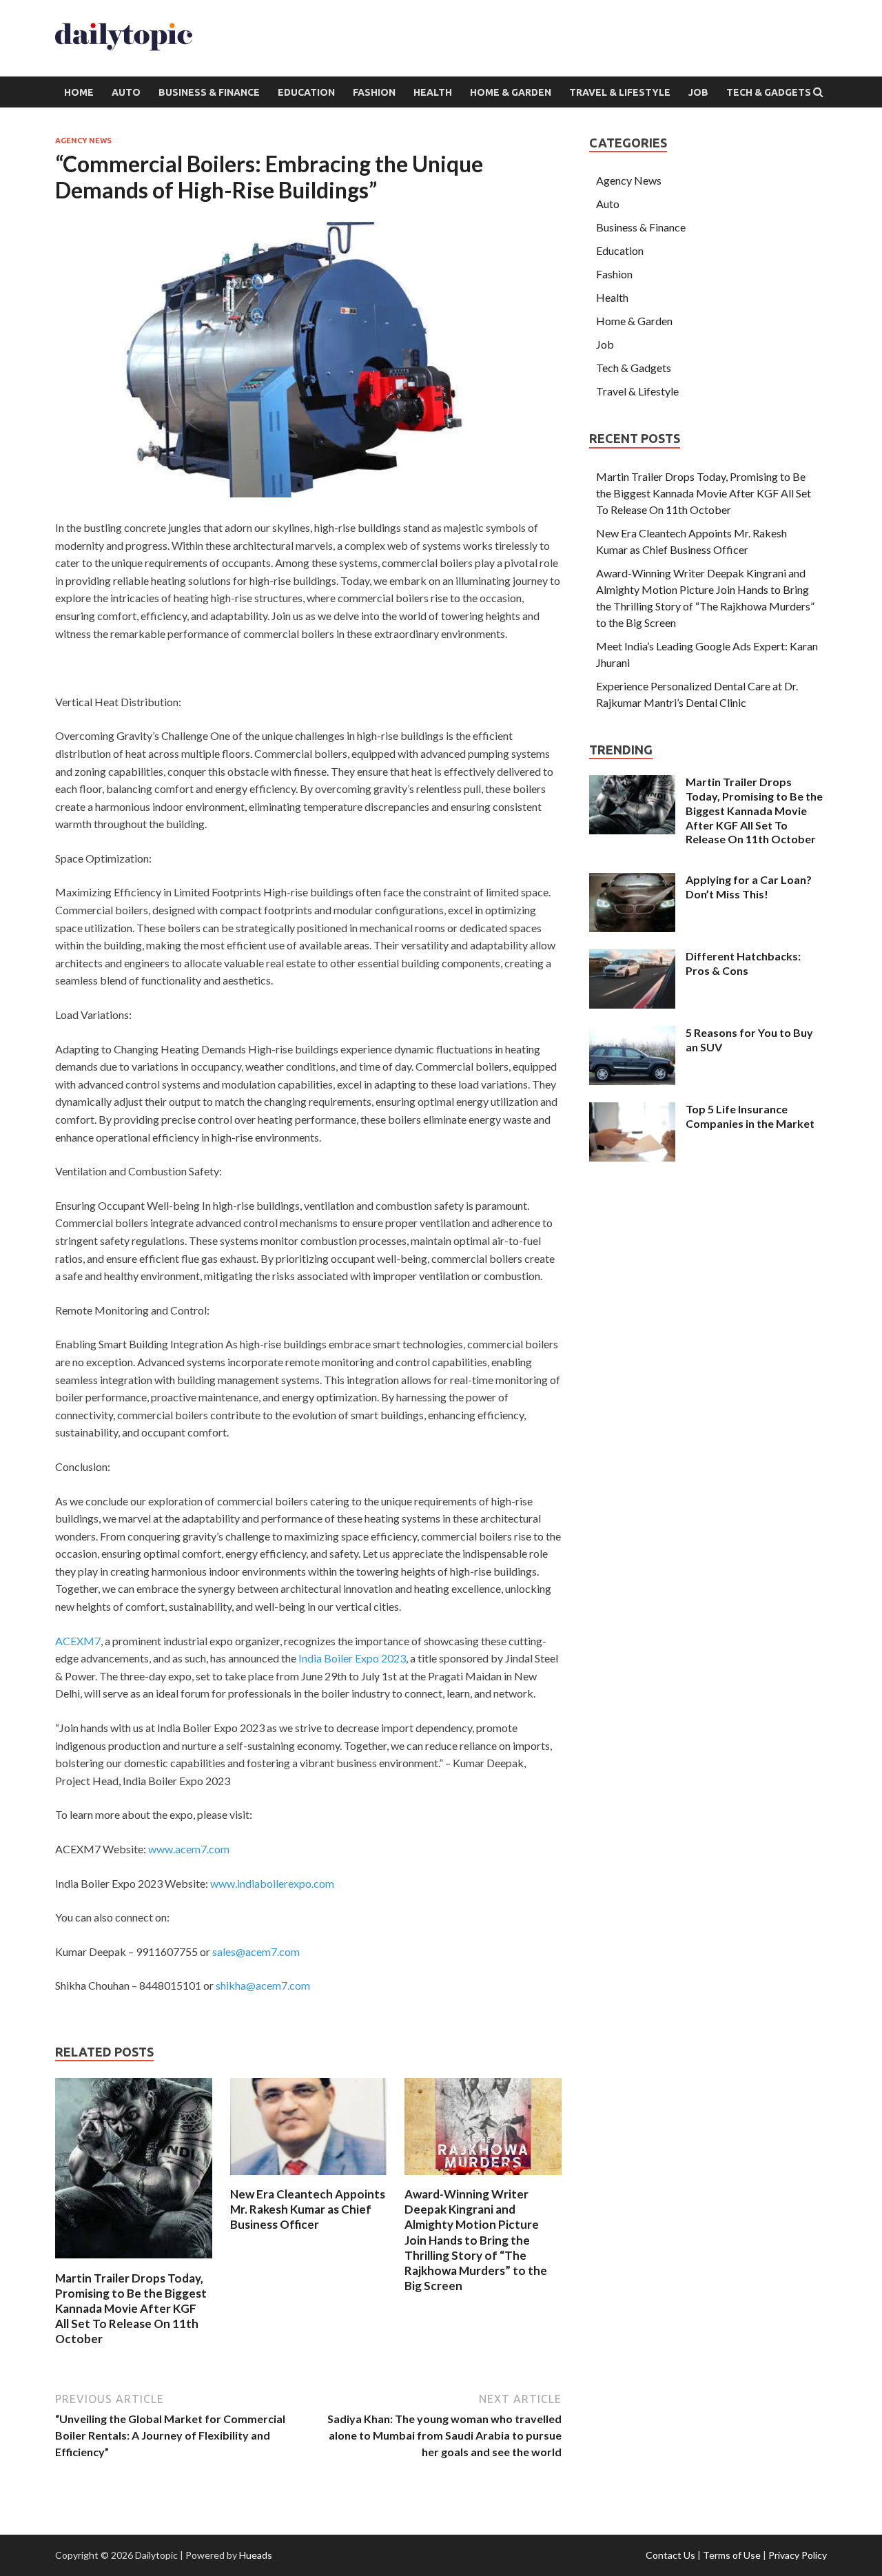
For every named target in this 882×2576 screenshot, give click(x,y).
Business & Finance (209, 92)
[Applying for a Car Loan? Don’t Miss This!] (632, 881)
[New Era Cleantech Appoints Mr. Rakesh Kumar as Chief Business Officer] (309, 2178)
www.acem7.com (189, 1849)
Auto (126, 92)
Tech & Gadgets (769, 92)
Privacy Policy (798, 2555)
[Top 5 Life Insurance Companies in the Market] (632, 1110)
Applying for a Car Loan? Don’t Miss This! (749, 887)
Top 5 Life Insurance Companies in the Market (750, 1116)
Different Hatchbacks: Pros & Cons (743, 963)
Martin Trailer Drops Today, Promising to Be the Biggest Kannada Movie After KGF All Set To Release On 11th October (131, 2308)
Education (306, 92)
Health (433, 92)
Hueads (256, 2555)
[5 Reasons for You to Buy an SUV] (632, 1034)
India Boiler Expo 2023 (352, 1658)
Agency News (83, 141)
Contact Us (670, 2555)
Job (698, 92)
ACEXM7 (78, 1641)
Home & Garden (511, 92)
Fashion (374, 92)
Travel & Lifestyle (620, 92)
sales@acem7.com (256, 1951)
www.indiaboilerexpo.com (272, 1883)
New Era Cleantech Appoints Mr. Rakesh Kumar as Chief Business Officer (308, 2209)
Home (79, 92)
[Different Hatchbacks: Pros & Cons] (632, 957)
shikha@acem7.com (263, 1985)
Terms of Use (732, 2555)
